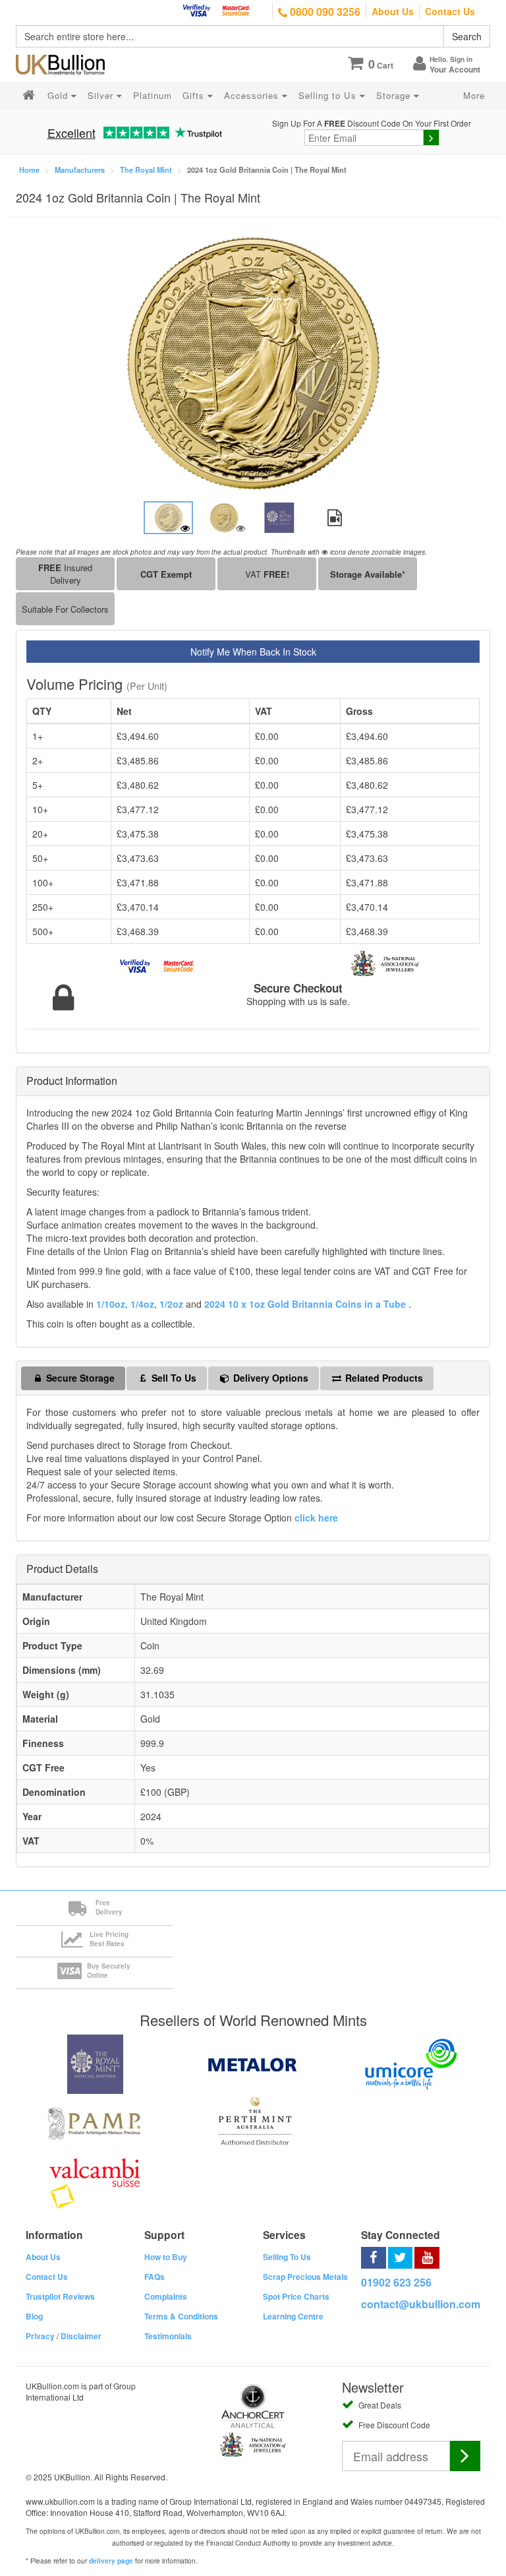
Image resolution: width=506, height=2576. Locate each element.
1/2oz (173, 1304)
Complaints (166, 2296)
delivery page (111, 2561)
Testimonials (168, 2336)
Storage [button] (395, 95)
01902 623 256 (396, 2282)
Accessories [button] (253, 95)
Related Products (383, 1378)
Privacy (40, 2336)
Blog (34, 2316)
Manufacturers (80, 169)
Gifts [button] (195, 95)
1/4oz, (144, 1304)
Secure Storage (79, 1378)
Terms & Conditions (181, 2316)
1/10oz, (112, 1304)
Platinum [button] (153, 95)
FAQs (155, 2277)
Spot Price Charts (296, 2296)
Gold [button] (59, 95)
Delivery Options (269, 1378)
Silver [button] (102, 95)
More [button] (474, 95)
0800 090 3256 (324, 12)
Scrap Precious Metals (305, 2277)
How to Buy (166, 2257)
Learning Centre (293, 2316)
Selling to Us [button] (329, 95)
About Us (393, 11)
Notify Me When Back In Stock (253, 652)
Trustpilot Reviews (60, 2296)
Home (29, 169)
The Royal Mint (146, 169)
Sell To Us (173, 1378)
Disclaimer (81, 2336)
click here (316, 1518)
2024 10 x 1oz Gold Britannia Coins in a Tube (306, 1304)
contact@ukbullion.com (421, 2304)
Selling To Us (287, 2257)
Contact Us (450, 11)
